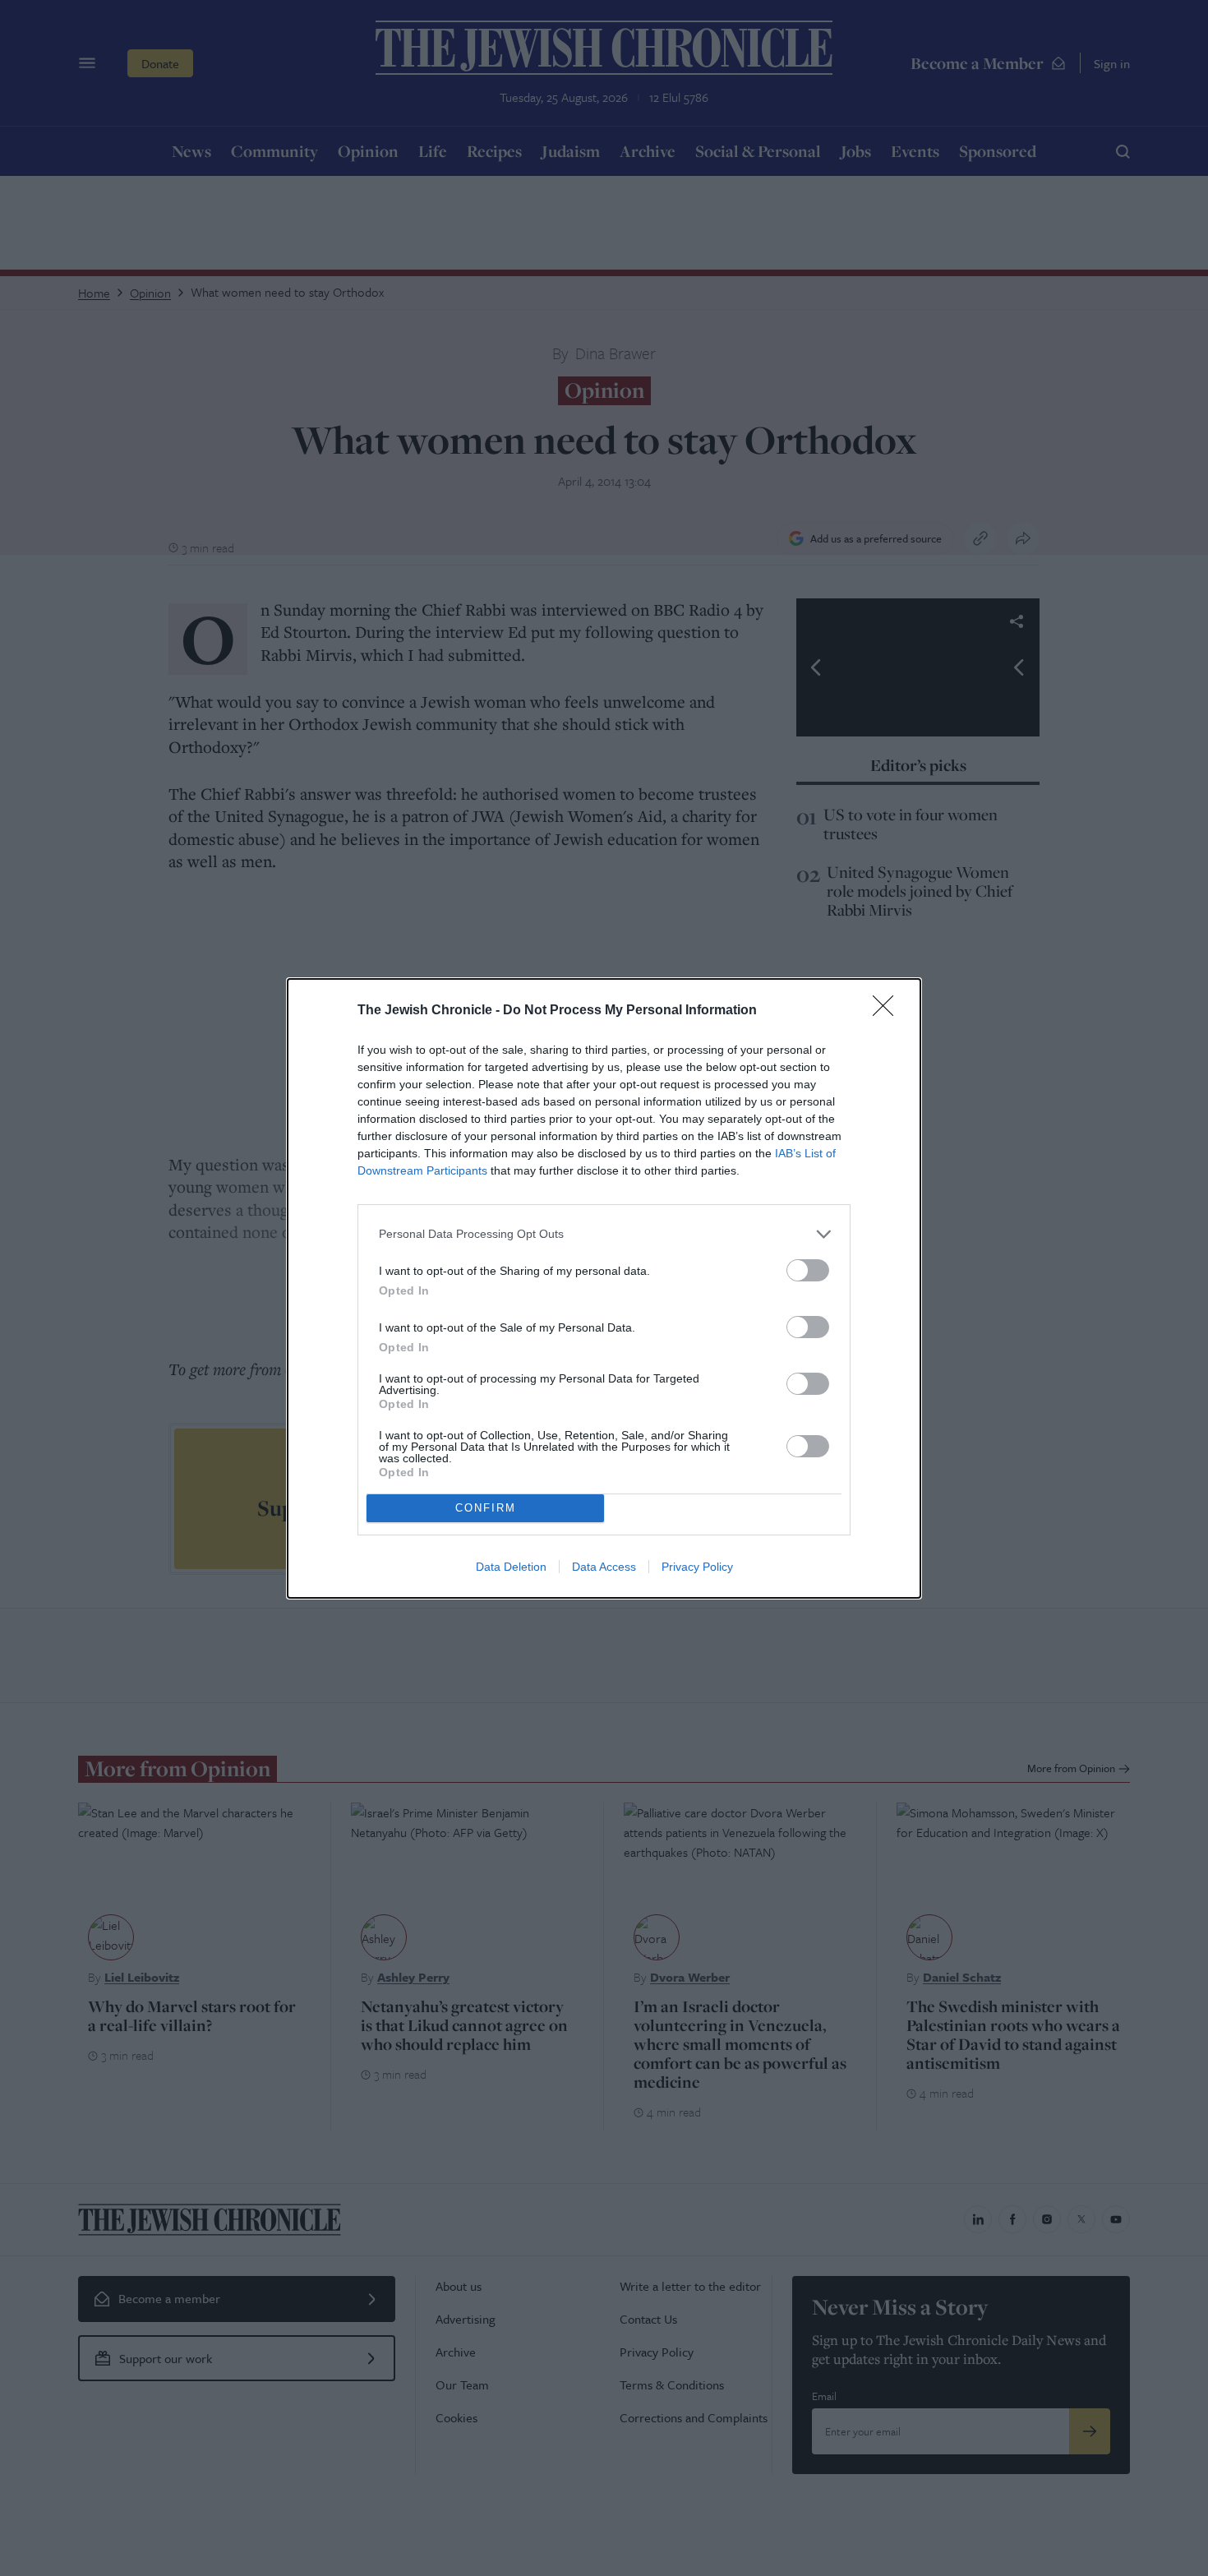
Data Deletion (511, 1567)
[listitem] (604, 1234)
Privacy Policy (697, 1567)
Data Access (604, 1567)
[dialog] (604, 1288)
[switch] (808, 1270)
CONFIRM (486, 1508)
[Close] (888, 1011)
